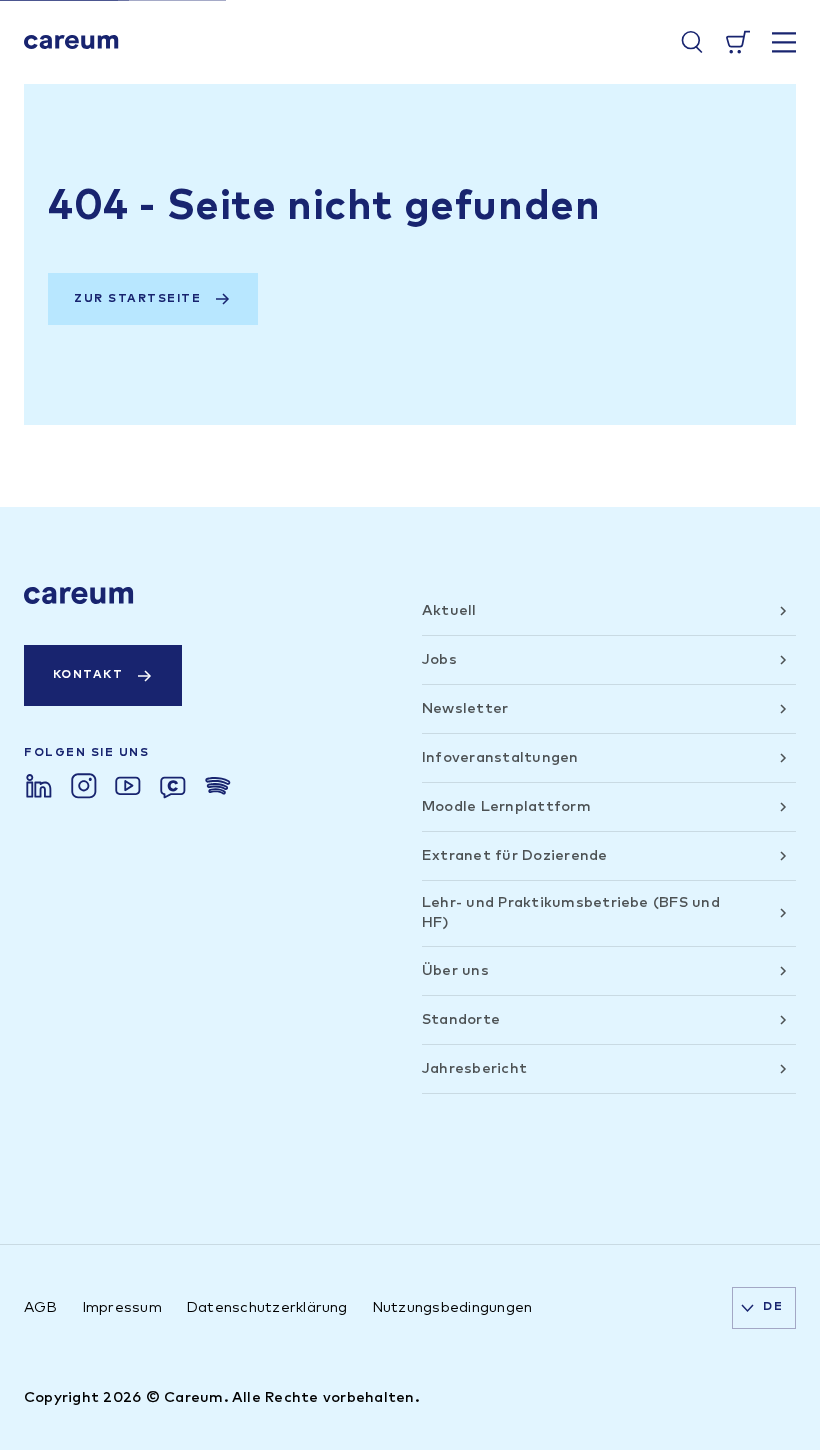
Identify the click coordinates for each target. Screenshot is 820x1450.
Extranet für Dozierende (515, 855)
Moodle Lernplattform (506, 806)
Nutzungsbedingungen (452, 1307)
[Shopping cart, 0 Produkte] (738, 42)
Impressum (122, 1307)
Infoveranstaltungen (500, 757)
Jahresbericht (474, 1068)
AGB (41, 1307)
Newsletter (465, 708)
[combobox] (764, 1308)
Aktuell (449, 610)
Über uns (455, 970)
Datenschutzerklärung (267, 1307)
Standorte (461, 1019)
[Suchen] (692, 42)
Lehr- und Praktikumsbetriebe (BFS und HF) (571, 912)
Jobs (439, 659)
